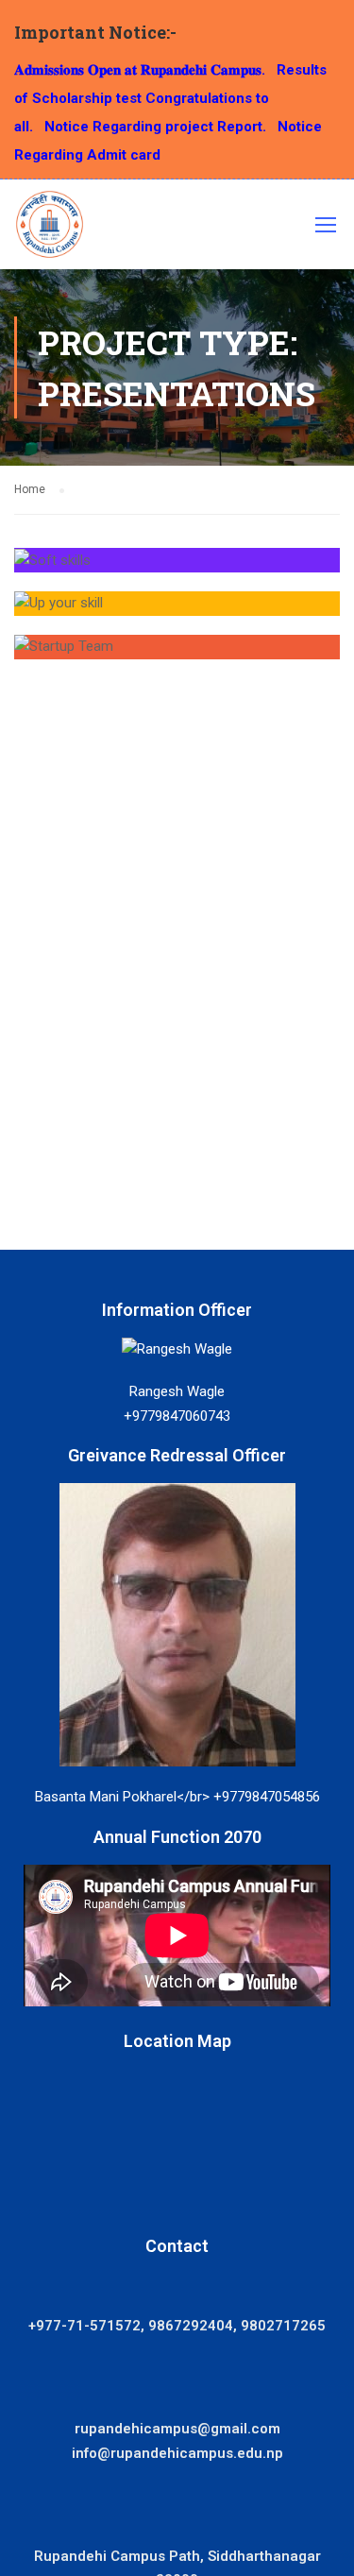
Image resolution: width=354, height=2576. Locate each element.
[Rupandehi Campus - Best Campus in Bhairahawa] (50, 229)
